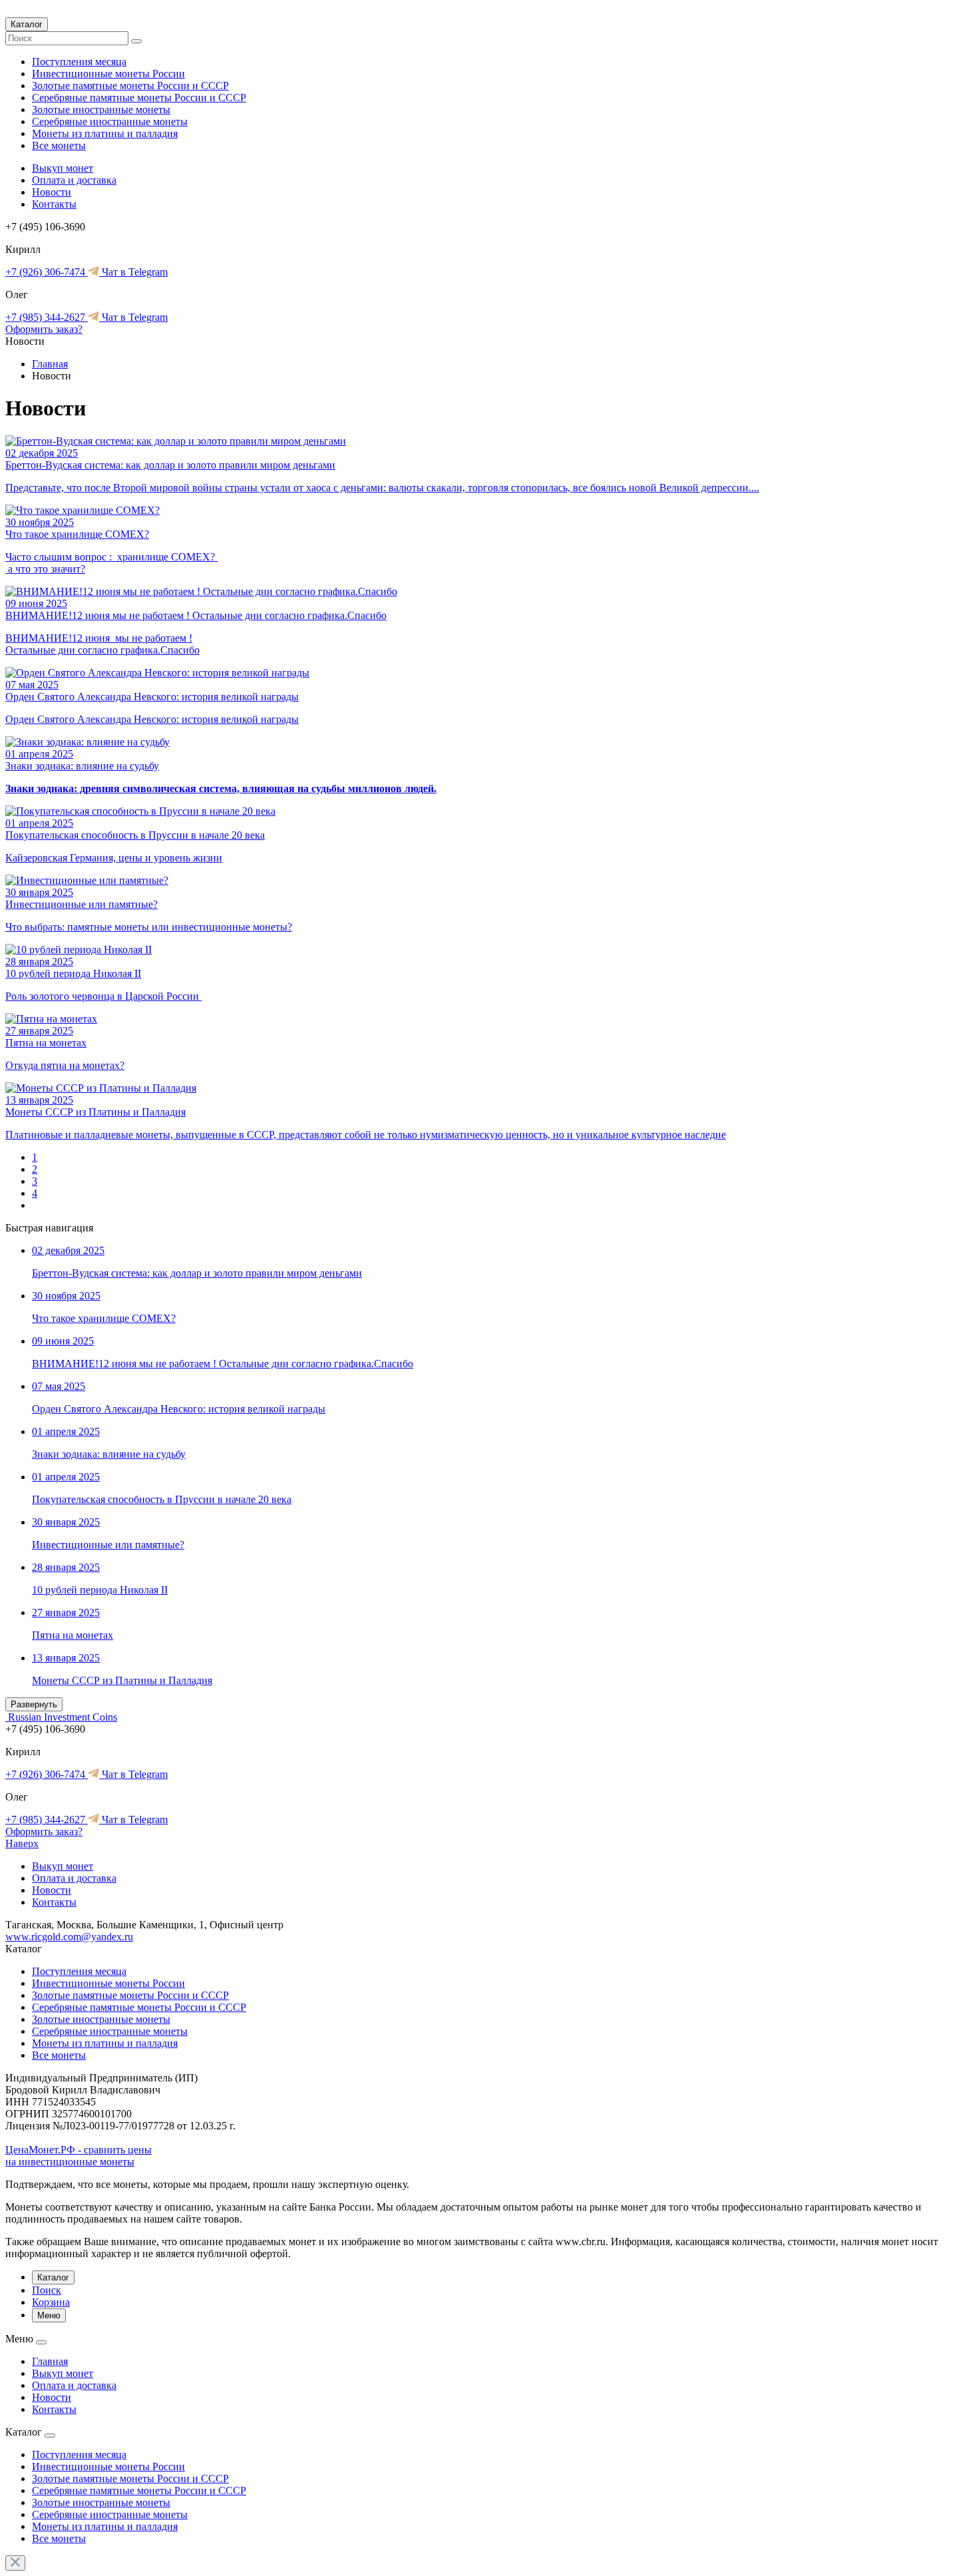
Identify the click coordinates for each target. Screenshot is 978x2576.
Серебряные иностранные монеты (110, 121)
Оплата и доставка (74, 180)
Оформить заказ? (44, 329)
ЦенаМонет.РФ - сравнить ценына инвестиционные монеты (79, 2156)
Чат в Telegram (133, 272)
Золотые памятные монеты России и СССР (130, 86)
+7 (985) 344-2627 (47, 317)
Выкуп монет (63, 168)
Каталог (27, 24)
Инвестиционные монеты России (108, 74)
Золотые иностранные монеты (101, 109)
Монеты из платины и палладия (105, 133)
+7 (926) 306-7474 (47, 272)
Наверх (22, 1843)
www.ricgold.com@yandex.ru (69, 1937)
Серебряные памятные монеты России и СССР (139, 98)
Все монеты (59, 145)
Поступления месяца (79, 62)
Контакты (54, 204)
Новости (52, 192)
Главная (50, 364)
